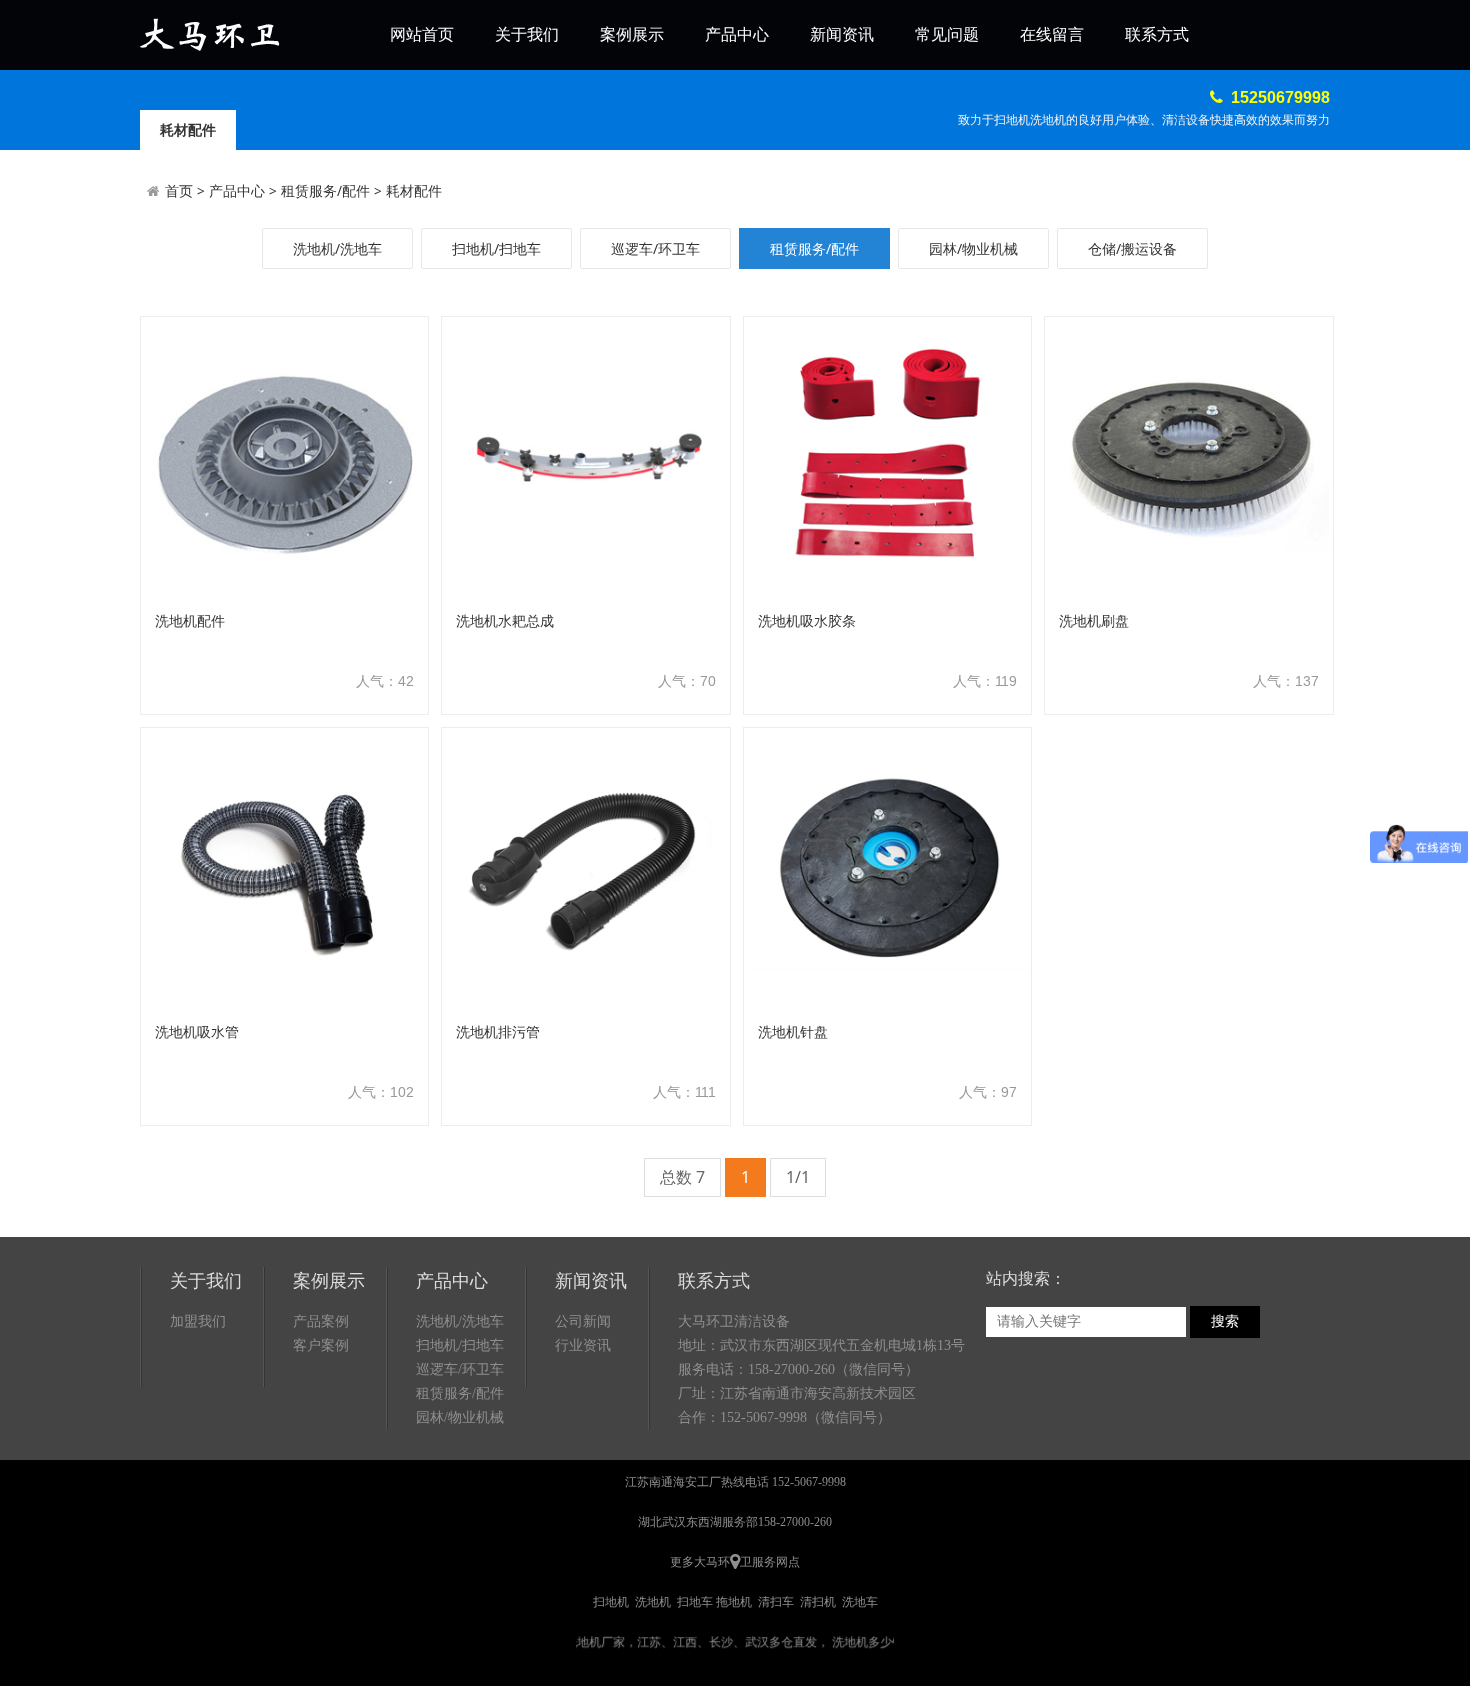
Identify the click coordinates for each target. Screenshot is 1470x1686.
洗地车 (860, 1602)
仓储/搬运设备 (1132, 248)
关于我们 (527, 34)
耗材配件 (414, 190)
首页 (179, 190)
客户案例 (321, 1345)
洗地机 (653, 1602)
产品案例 (321, 1321)
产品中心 (737, 34)
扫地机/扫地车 (496, 248)
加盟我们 (198, 1321)
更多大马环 (700, 1562)
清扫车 (776, 1602)
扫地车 (695, 1602)
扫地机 (611, 1602)
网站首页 (422, 34)
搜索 (1225, 1321)
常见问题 (947, 34)
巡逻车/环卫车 (655, 248)
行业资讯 (583, 1345)
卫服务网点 (770, 1562)
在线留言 (1052, 34)
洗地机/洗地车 (337, 248)
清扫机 (818, 1602)
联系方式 (1157, 34)
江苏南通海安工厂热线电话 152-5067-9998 (735, 1482)
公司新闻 (583, 1321)
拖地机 (734, 1602)
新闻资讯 (842, 34)
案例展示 (632, 34)
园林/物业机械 (973, 248)
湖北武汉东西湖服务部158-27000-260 (735, 1522)
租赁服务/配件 (325, 190)
